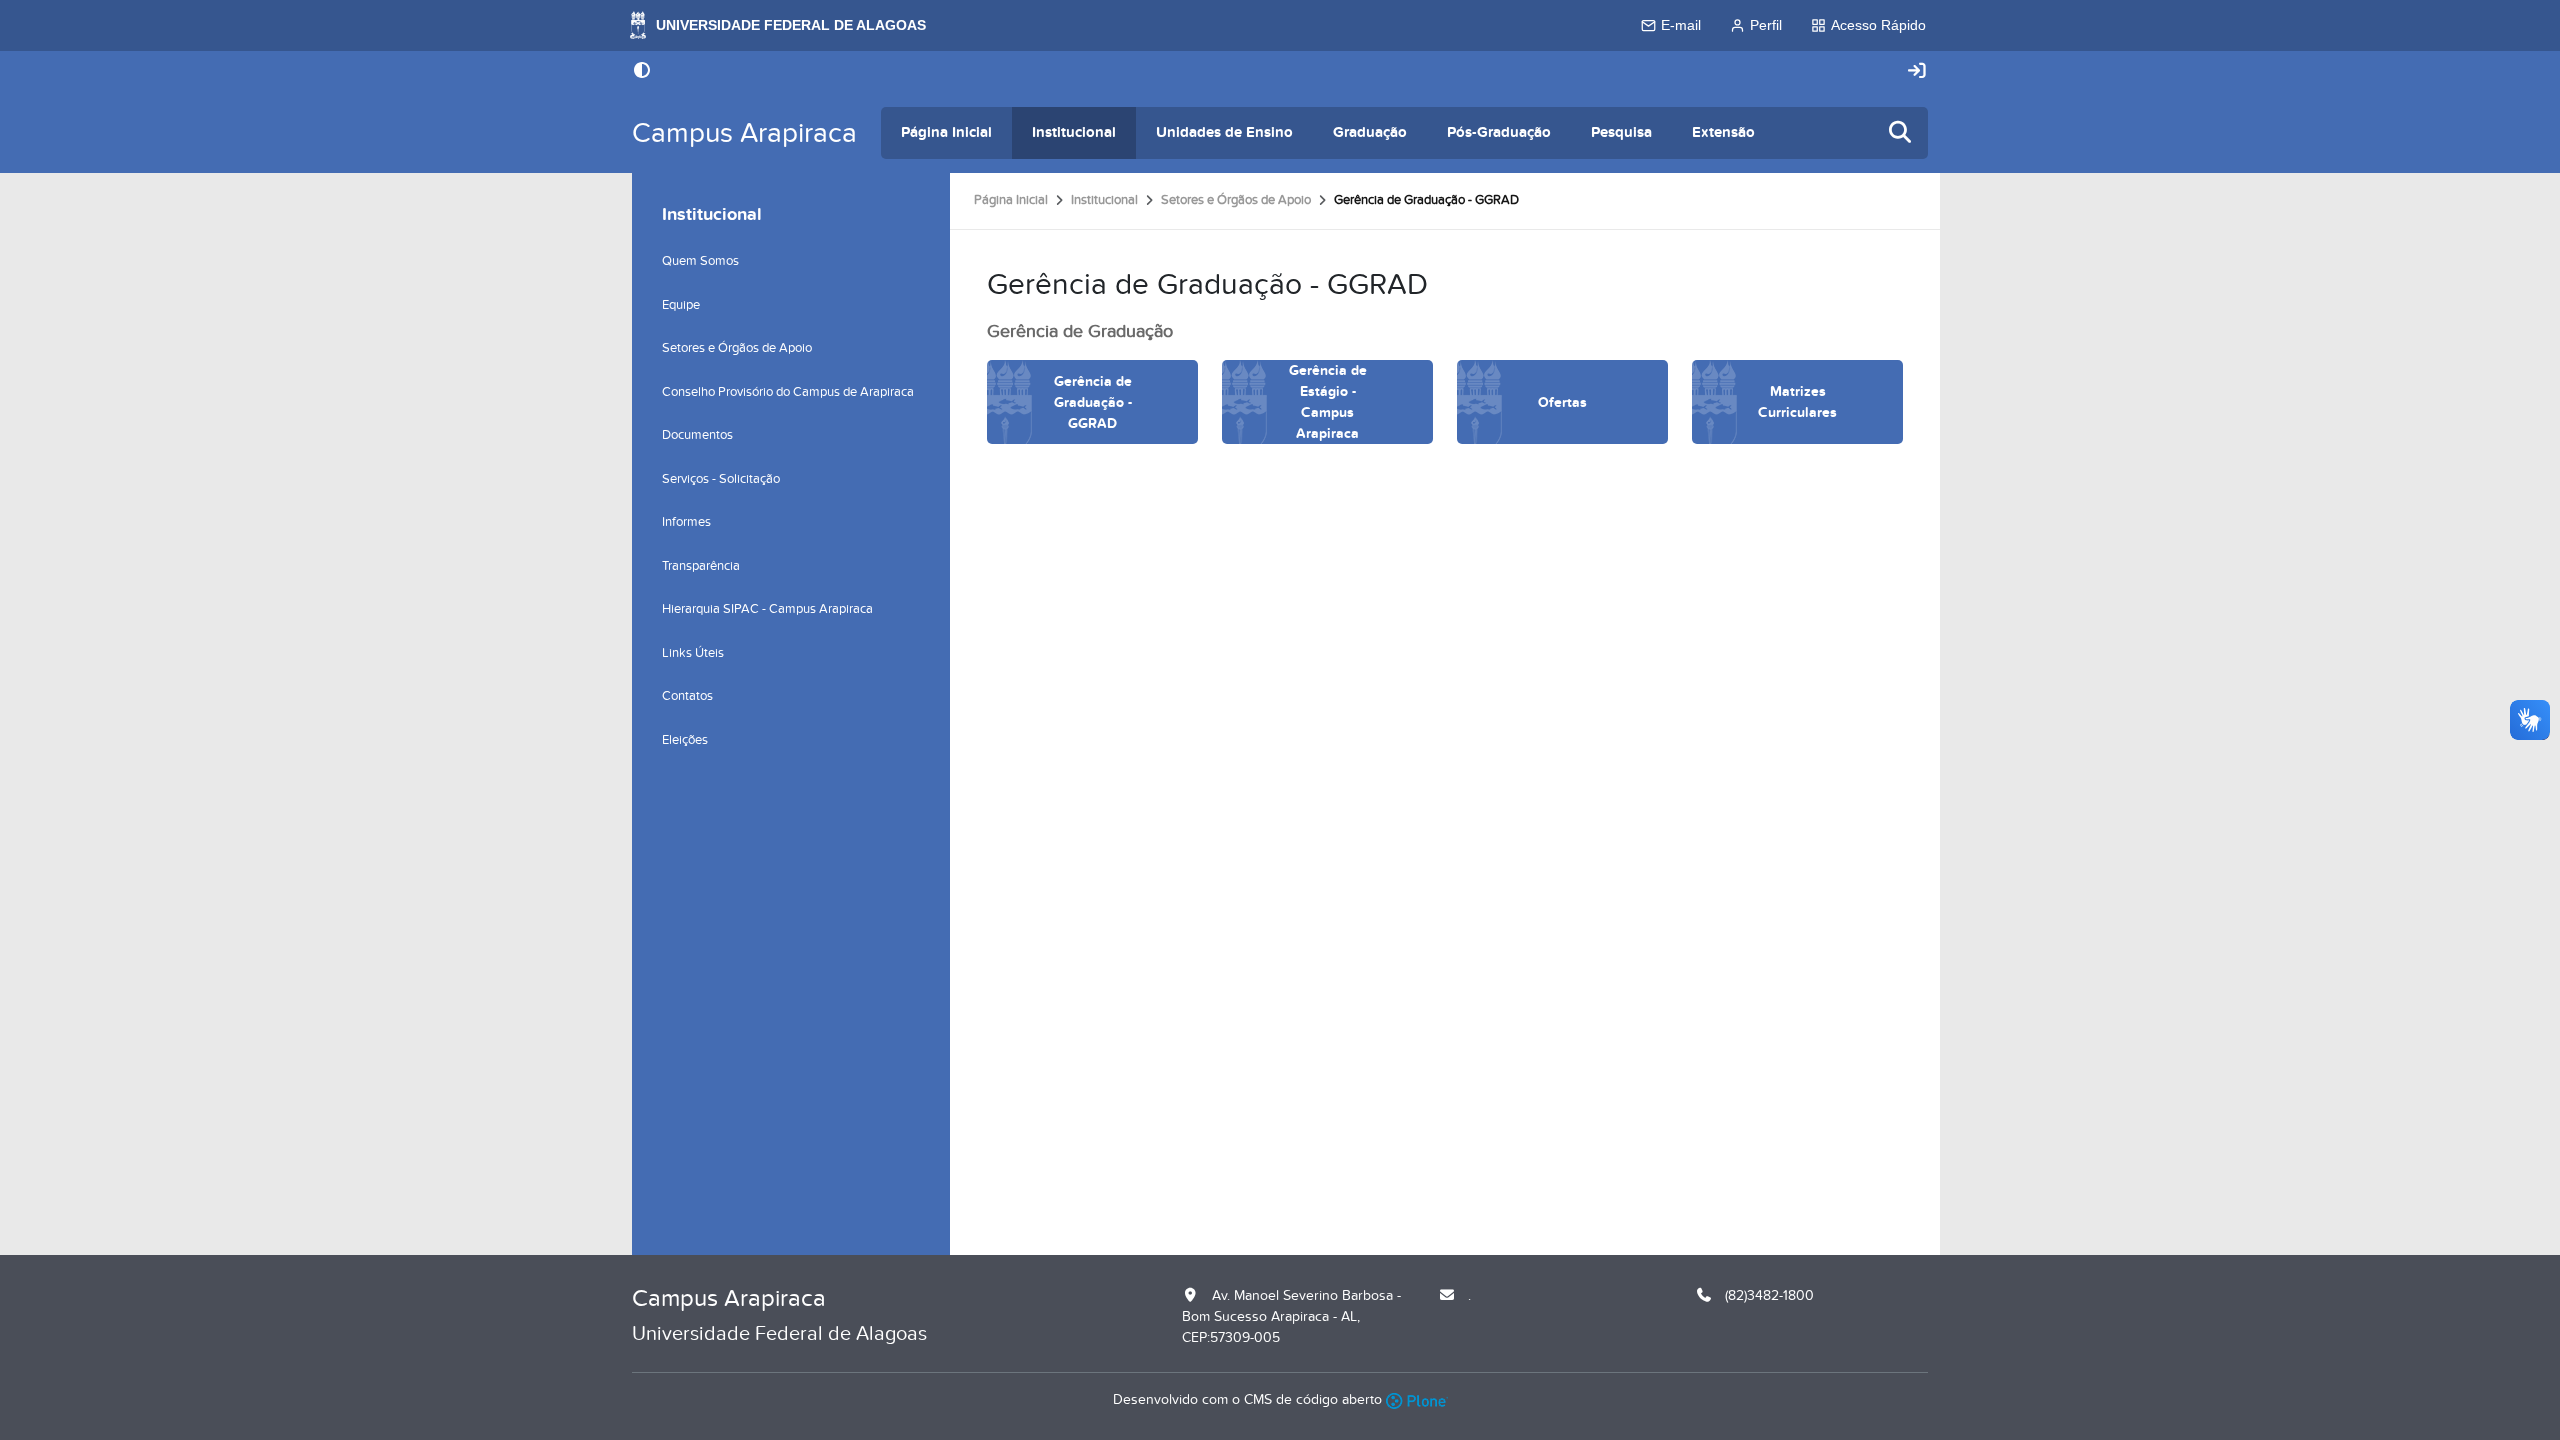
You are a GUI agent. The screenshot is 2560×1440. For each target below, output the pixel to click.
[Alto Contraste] (642, 72)
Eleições (685, 740)
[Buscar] (1901, 133)
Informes (686, 522)
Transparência (701, 566)
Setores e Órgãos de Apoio (1236, 200)
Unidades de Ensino (1224, 132)
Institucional (1074, 132)
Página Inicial (946, 132)
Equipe (681, 305)
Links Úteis (693, 653)
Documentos (697, 435)
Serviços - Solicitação (721, 479)
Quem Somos (700, 261)
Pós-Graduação (1499, 132)
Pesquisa (1621, 132)
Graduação (1370, 132)
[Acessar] (1917, 71)
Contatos (687, 696)
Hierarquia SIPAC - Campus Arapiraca (767, 609)
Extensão (1723, 132)
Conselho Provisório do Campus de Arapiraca (788, 392)
